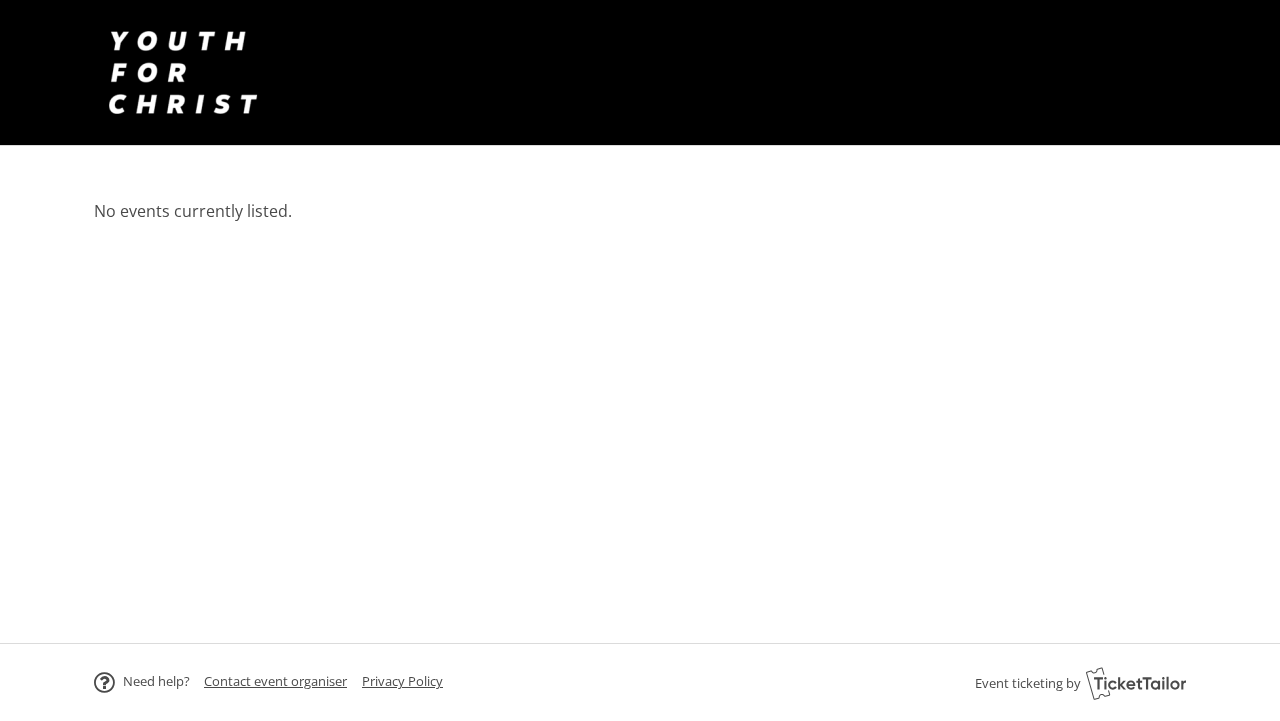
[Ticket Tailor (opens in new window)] (1136, 683)
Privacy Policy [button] (402, 681)
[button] (275, 681)
